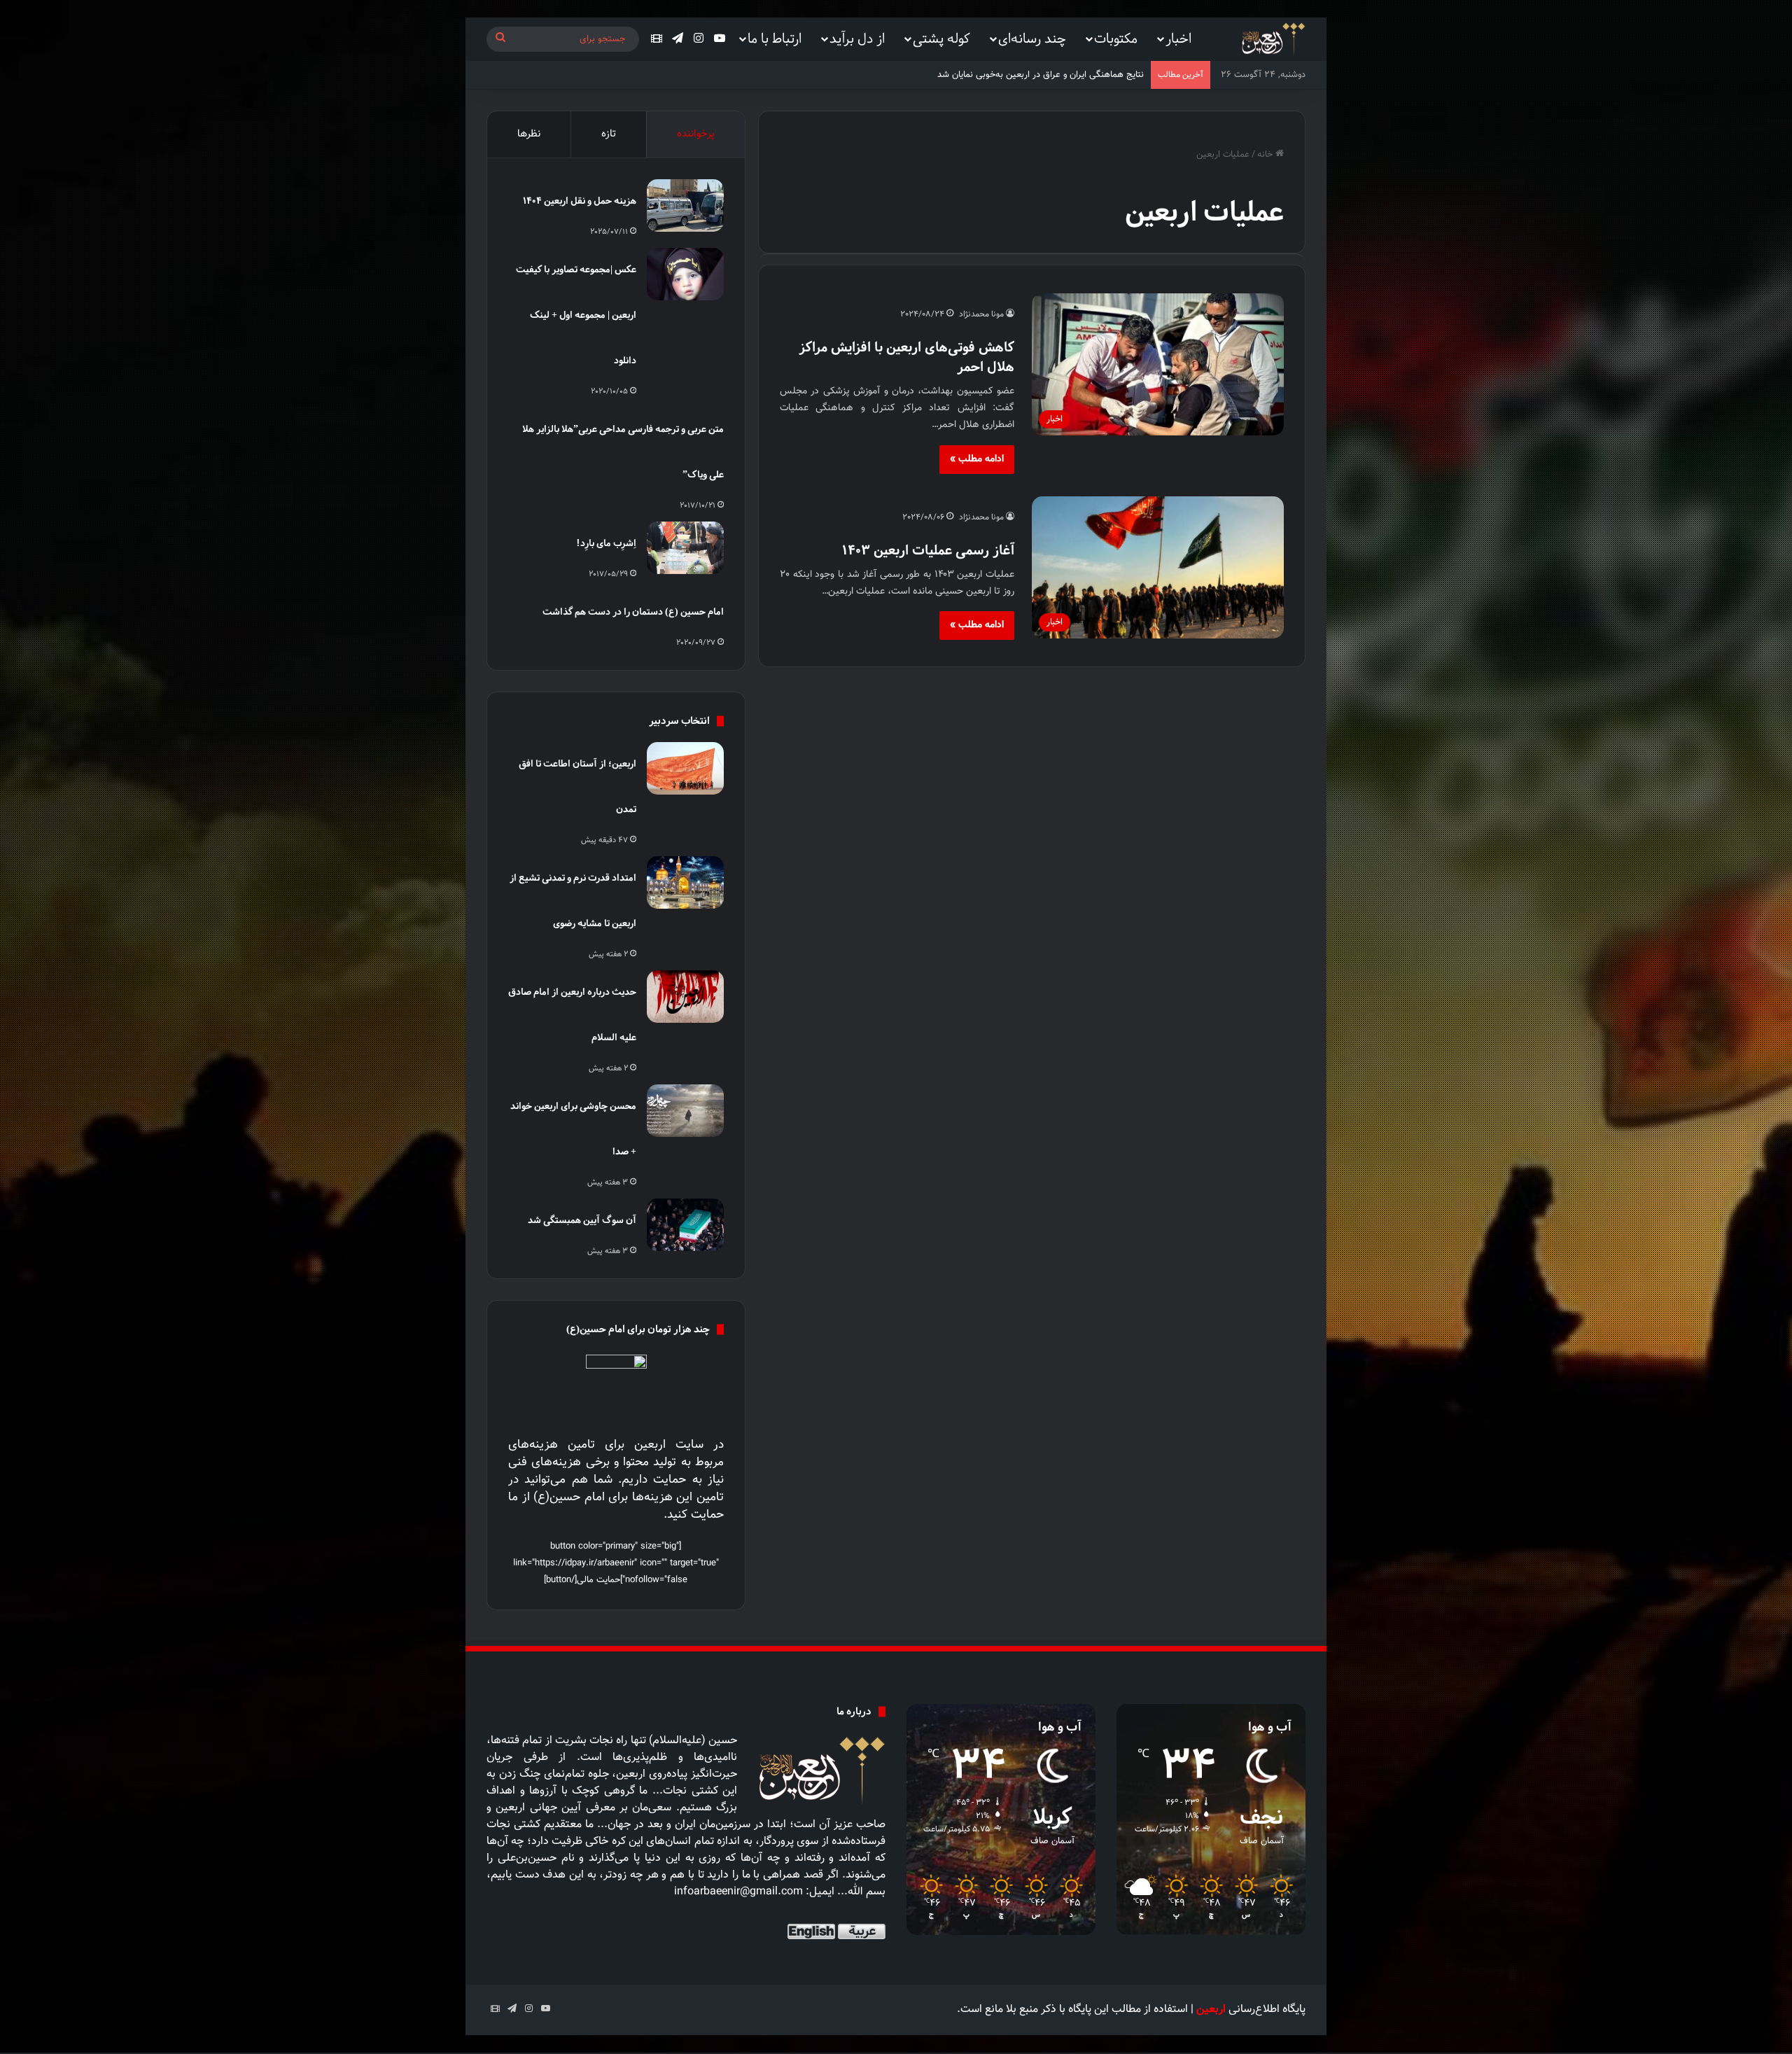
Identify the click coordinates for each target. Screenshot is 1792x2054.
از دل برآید (857, 38)
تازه (609, 134)
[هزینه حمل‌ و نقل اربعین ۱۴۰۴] (685, 205)
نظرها (529, 134)
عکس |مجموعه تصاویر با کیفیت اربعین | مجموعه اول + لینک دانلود (576, 315)
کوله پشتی (941, 38)
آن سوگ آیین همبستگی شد (582, 1220)
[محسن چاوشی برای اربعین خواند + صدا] (685, 1111)
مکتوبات (1116, 38)
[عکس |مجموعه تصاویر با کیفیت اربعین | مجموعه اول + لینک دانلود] (685, 274)
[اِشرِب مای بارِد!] (685, 548)
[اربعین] (1272, 40)
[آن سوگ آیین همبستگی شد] (685, 1225)
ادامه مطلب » (977, 459)
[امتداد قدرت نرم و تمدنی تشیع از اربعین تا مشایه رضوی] (685, 882)
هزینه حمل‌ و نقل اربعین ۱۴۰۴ (580, 201)
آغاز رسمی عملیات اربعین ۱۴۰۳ (928, 550)
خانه (1266, 155)
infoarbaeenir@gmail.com (738, 1892)
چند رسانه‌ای (1032, 38)
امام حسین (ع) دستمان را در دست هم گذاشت (633, 612)
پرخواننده (696, 134)
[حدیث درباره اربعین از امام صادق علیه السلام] (685, 997)
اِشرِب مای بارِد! (606, 543)
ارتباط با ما (775, 38)
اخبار (1178, 38)
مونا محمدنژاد (981, 314)
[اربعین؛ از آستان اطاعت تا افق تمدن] (685, 768)
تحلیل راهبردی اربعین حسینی (1089, 75)
